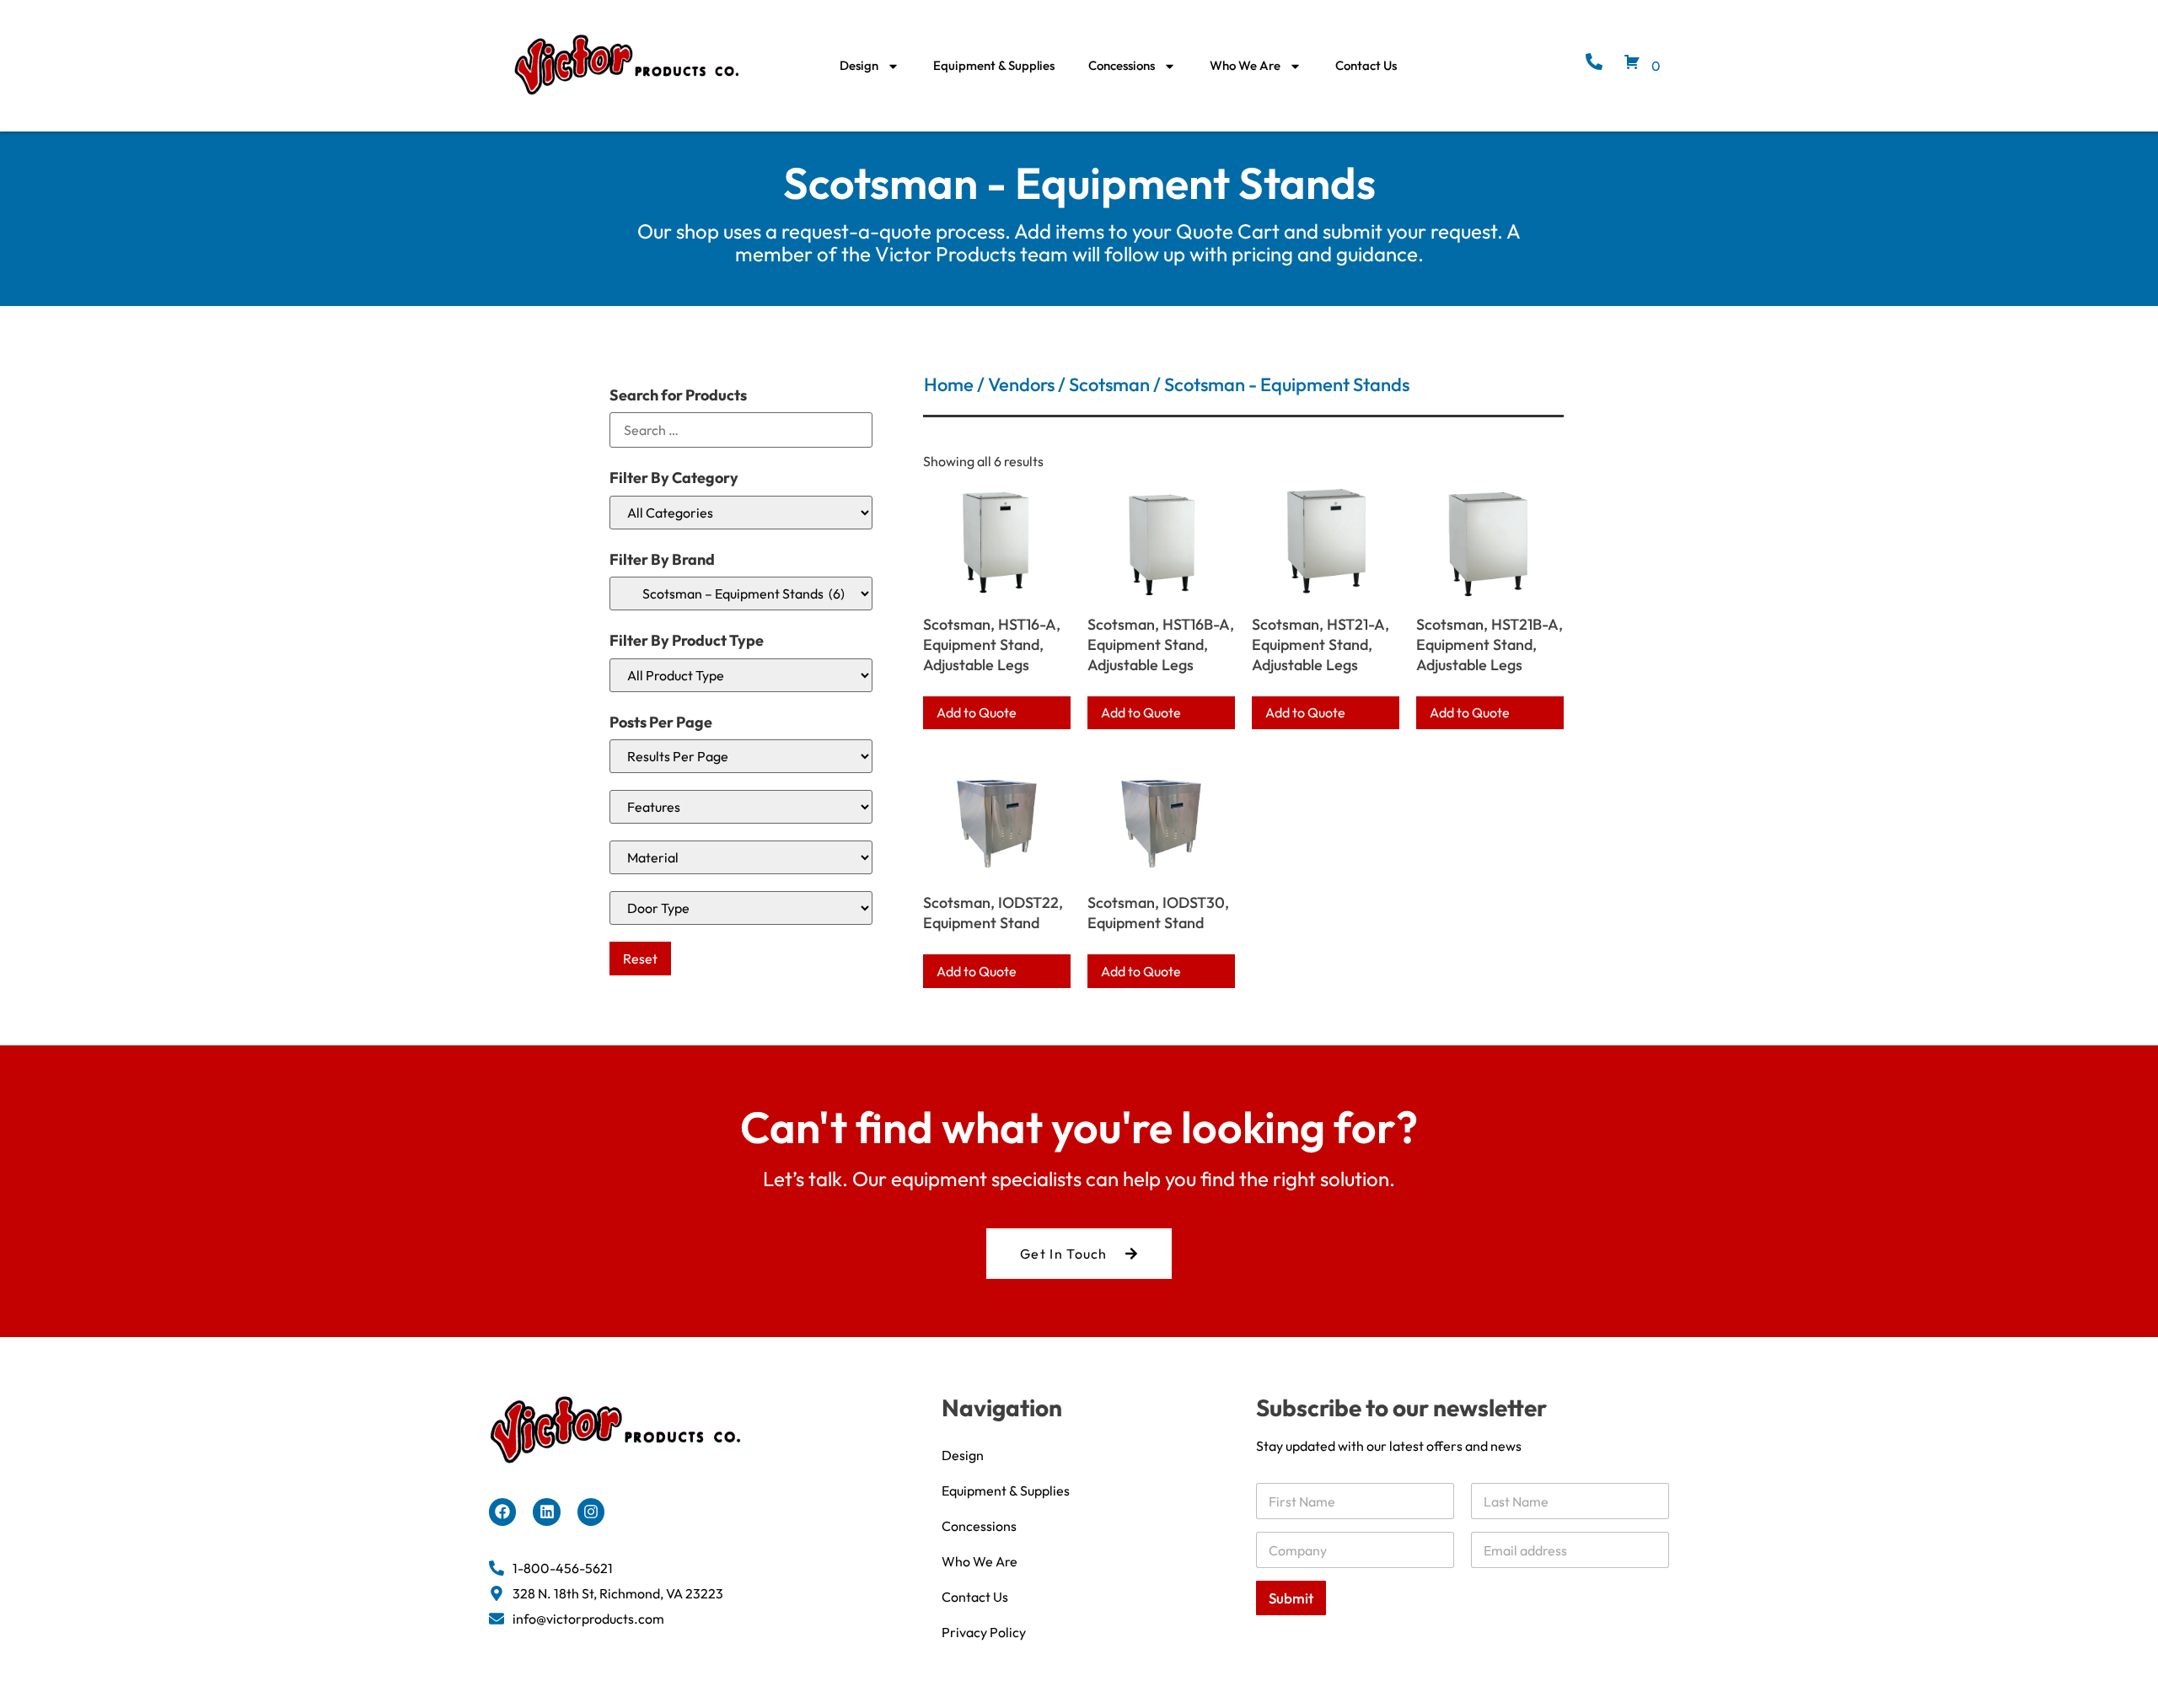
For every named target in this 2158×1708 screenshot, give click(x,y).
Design (859, 65)
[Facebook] (502, 1512)
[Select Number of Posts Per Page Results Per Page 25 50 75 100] (741, 756)
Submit (1291, 1598)
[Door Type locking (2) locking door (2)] (741, 908)
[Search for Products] (741, 430)
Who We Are (1245, 65)
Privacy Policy (984, 1632)
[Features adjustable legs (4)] (741, 807)
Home (949, 384)
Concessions (1122, 65)
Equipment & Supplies (994, 65)
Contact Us (1366, 65)
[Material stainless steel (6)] (741, 857)
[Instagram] (591, 1512)
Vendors (1021, 384)
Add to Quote (977, 712)
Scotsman (1109, 384)
